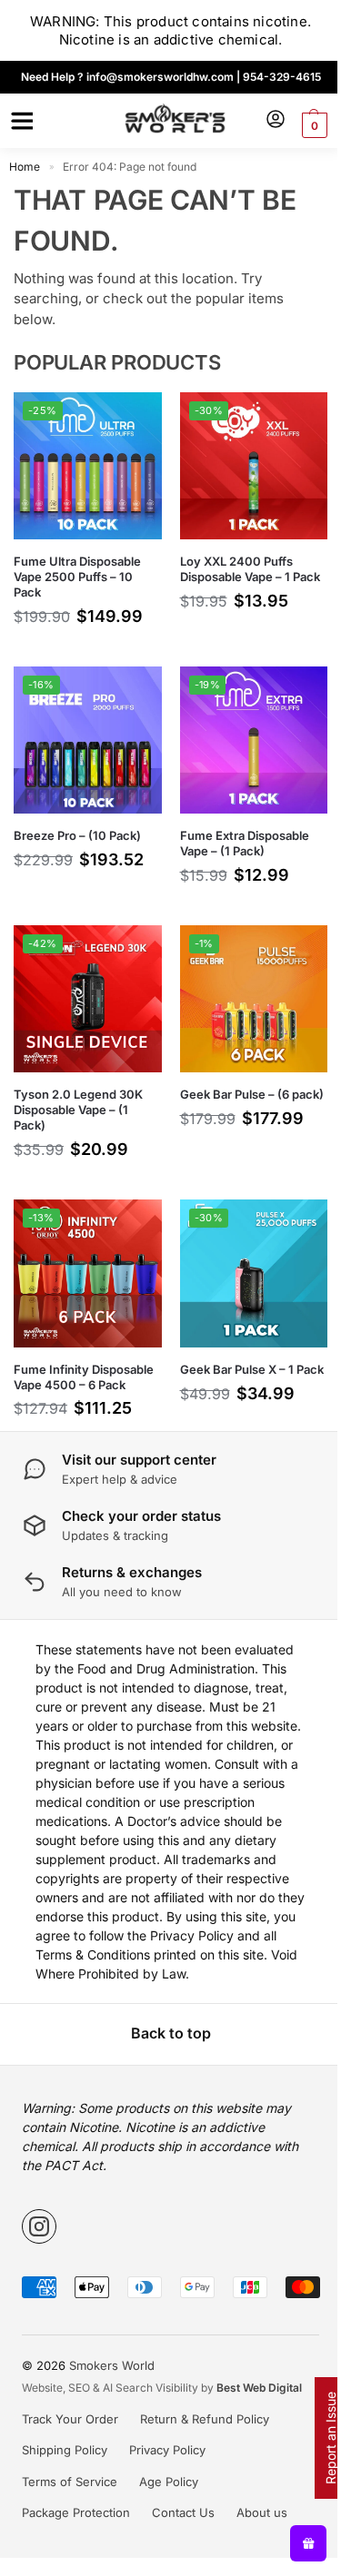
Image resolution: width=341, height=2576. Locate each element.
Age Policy (169, 2482)
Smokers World (112, 2365)
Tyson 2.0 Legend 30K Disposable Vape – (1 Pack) (78, 1110)
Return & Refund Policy (205, 2419)
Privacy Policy (167, 2450)
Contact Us (183, 2512)
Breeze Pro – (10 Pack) (77, 835)
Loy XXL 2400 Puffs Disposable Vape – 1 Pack (250, 569)
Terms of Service (70, 2482)
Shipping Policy (65, 2450)
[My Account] (276, 120)
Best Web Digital (259, 2388)
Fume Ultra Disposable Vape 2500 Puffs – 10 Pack (77, 577)
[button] (312, 125)
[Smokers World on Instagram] (39, 2226)
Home (25, 167)
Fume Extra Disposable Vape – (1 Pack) (245, 843)
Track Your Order (70, 2419)
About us (262, 2512)
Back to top (171, 2033)
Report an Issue (331, 2438)
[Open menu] (19, 121)
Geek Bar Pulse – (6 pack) (252, 1094)
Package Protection (76, 2512)
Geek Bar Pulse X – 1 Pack (252, 1369)
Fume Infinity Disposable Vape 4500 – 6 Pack (84, 1377)
